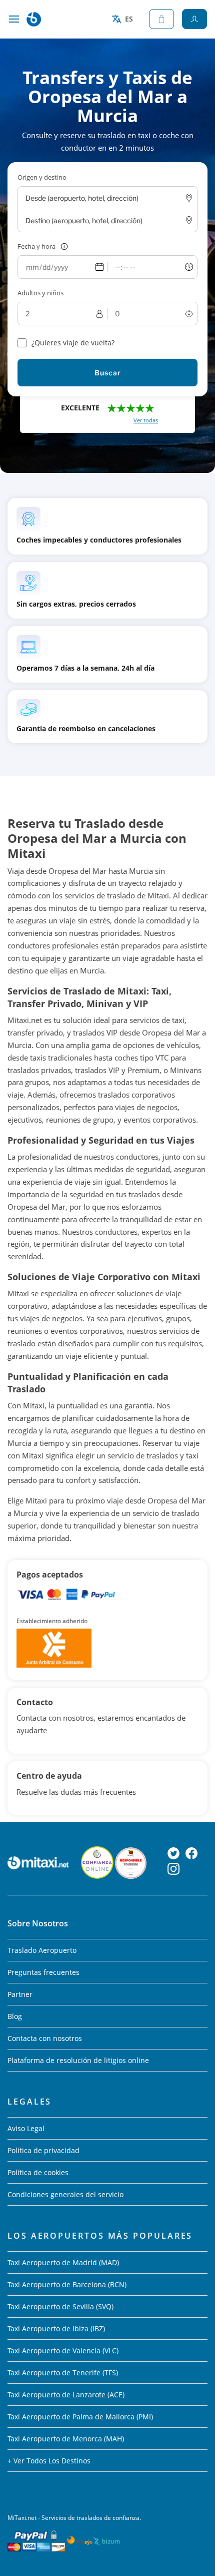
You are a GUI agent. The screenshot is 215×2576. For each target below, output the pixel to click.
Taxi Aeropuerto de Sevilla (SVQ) (60, 2306)
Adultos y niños (40, 293)
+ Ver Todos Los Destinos (49, 2461)
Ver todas (146, 420)
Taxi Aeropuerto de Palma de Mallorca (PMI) (80, 2417)
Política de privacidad (43, 2150)
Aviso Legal (26, 2128)
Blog (15, 2016)
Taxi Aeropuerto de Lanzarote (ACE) (66, 2395)
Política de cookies (38, 2172)
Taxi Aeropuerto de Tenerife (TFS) (63, 2373)
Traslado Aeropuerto (42, 1950)
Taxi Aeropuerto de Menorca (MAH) (66, 2439)
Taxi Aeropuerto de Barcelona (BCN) (67, 2284)
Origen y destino (42, 177)
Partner (20, 1994)
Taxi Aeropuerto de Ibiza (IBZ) (56, 2329)
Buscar (108, 373)
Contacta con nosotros (45, 2038)
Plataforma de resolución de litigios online (78, 2060)
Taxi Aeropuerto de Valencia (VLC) (63, 2351)
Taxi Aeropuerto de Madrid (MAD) (63, 2262)
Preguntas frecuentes (43, 1972)
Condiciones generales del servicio (65, 2194)
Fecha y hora (36, 246)
